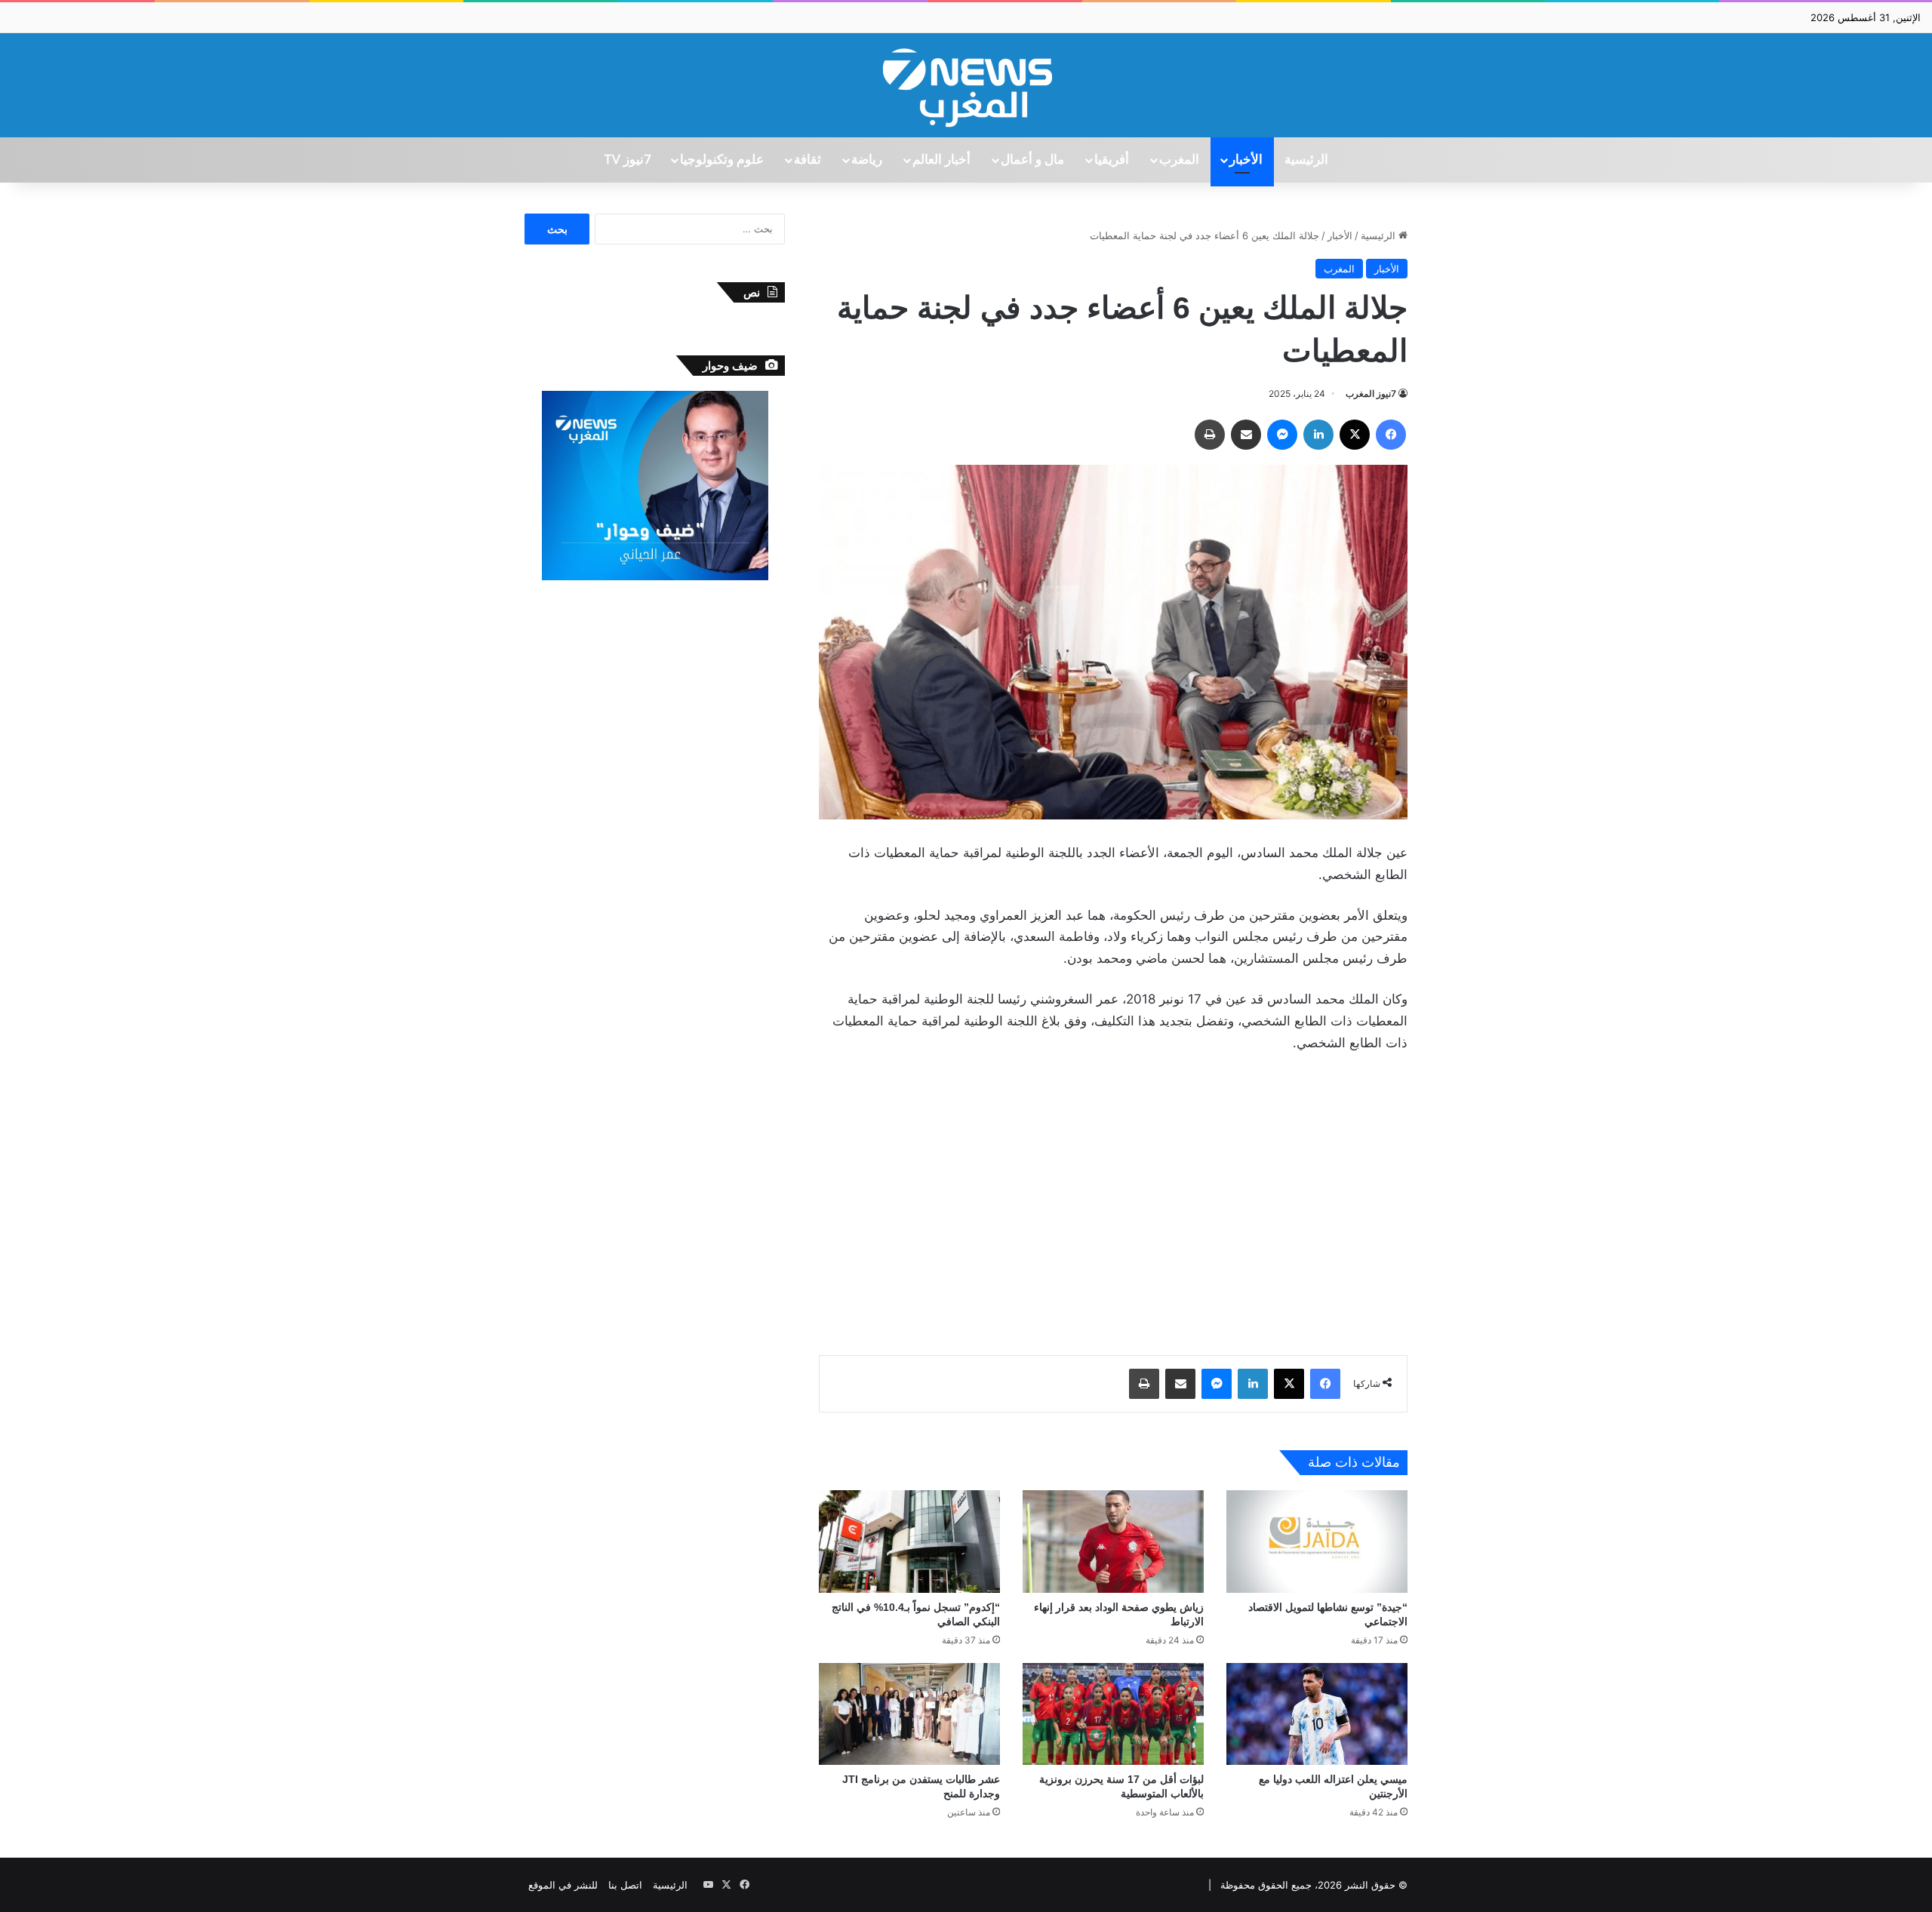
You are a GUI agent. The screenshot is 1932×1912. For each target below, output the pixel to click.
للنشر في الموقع (563, 1885)
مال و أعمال (1032, 160)
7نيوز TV (627, 160)
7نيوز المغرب (1371, 393)
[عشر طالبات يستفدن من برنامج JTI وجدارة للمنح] (909, 1714)
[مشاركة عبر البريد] (1246, 435)
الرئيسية (1306, 160)
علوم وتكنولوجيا (722, 160)
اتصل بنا (625, 1885)
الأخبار (1246, 160)
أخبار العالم (941, 160)
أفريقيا (1112, 160)
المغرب (1179, 160)
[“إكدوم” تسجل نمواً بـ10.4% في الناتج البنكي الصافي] (909, 1541)
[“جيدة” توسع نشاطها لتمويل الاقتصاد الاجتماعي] (1317, 1541)
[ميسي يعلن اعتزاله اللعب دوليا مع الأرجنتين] (1317, 1714)
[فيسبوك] (1391, 435)
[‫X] (1355, 435)
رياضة (867, 160)
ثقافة (808, 160)
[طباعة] (1210, 435)
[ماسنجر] (1282, 435)
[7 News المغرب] (966, 85)
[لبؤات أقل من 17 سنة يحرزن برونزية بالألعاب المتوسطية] (1113, 1714)
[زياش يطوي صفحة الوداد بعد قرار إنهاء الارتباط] (1113, 1541)
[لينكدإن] (1318, 435)
